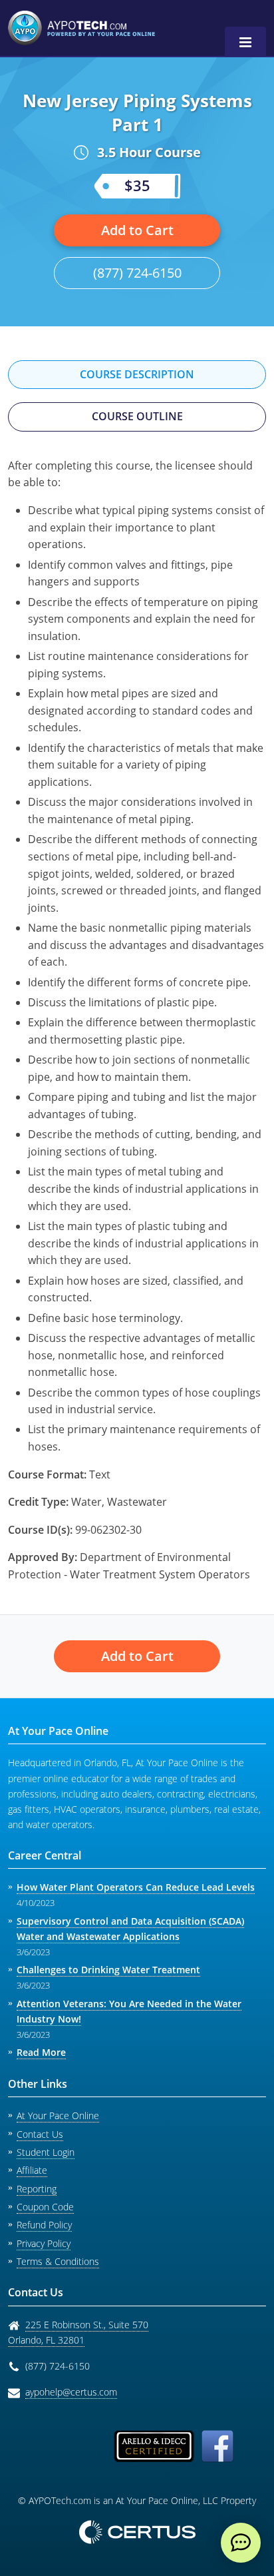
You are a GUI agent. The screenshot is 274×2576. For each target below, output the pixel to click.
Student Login (46, 2152)
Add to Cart (137, 230)
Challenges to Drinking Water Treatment (108, 1970)
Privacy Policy (44, 2243)
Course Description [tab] (137, 374)
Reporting (37, 2189)
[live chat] (241, 2543)
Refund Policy (44, 2225)
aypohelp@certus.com (71, 2392)
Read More (41, 2052)
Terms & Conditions (58, 2261)
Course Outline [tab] (137, 416)
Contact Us (40, 2134)
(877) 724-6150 (137, 273)
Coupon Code (45, 2207)
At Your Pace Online (58, 2115)
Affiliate (32, 2170)
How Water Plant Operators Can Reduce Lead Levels (136, 1887)
